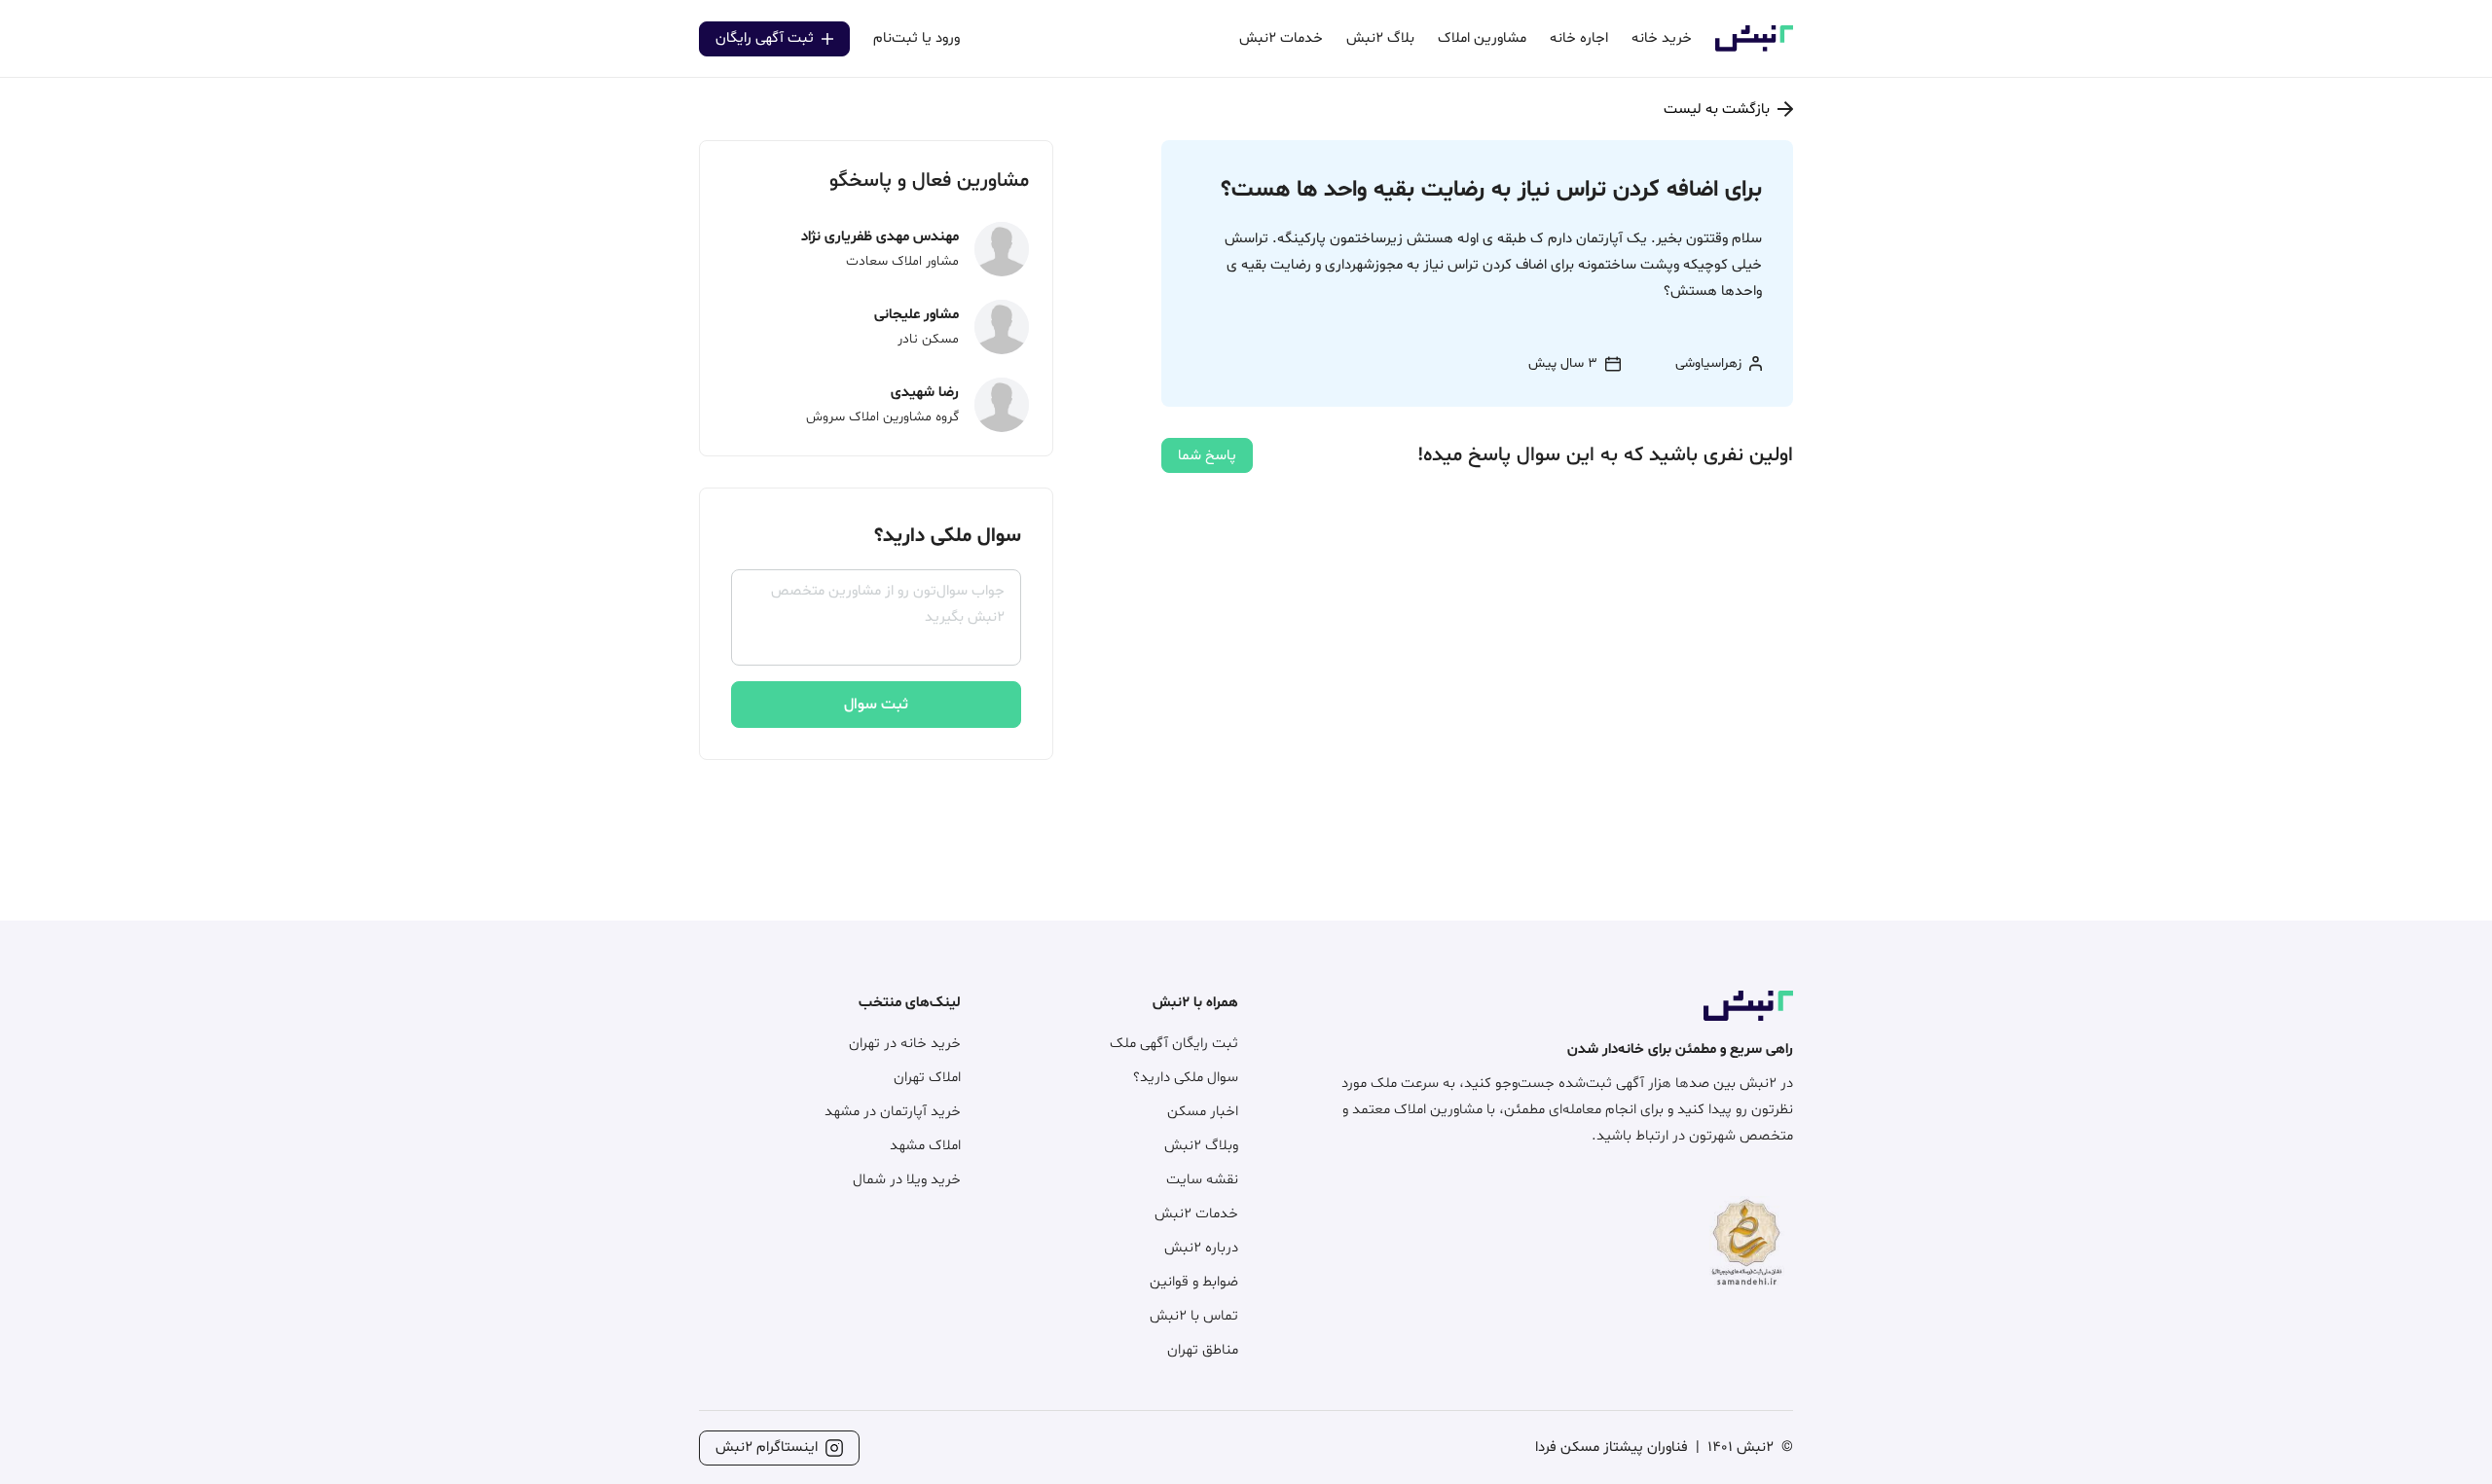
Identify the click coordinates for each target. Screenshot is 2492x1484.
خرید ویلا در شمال (907, 1180)
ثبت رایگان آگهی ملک (1174, 1044)
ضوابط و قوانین (1194, 1282)
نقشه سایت (1202, 1180)
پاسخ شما (1207, 456)
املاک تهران (927, 1078)
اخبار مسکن (1203, 1112)
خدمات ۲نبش (1196, 1214)
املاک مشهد (925, 1146)
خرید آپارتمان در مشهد (893, 1112)
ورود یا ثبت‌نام (916, 38)
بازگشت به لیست (1717, 109)
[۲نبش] (1754, 48)
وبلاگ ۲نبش (1201, 1146)
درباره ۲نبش (1201, 1248)
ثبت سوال (876, 705)
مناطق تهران (1203, 1350)
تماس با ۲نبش (1194, 1316)
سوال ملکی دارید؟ (1186, 1078)
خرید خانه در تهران (905, 1044)
